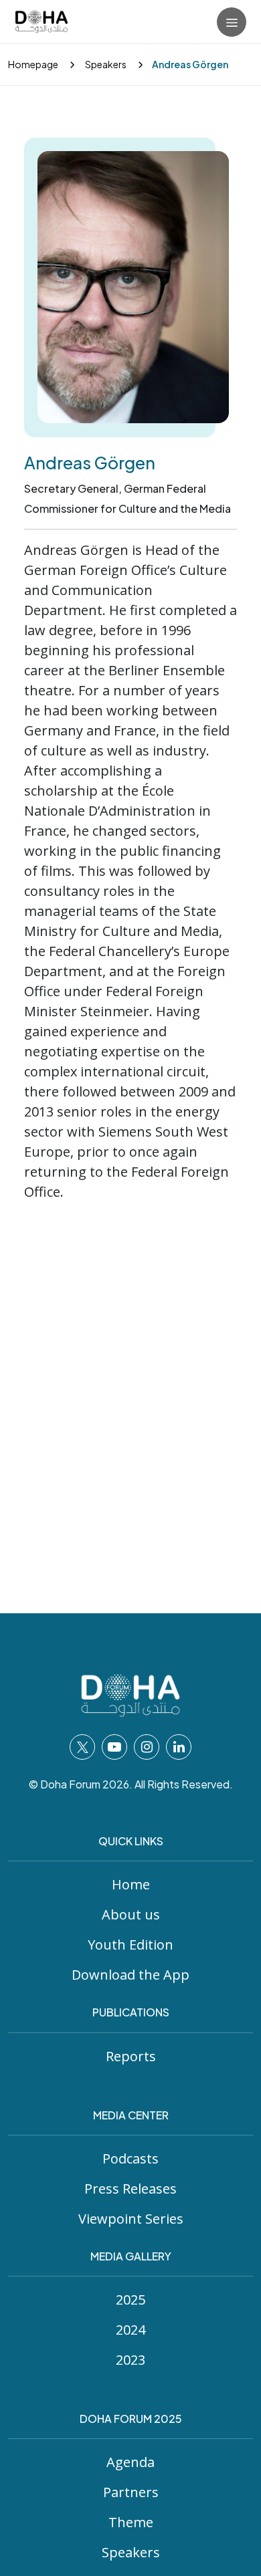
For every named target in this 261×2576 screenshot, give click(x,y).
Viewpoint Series (131, 2219)
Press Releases (130, 2189)
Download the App (130, 1975)
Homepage (33, 64)
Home (131, 1884)
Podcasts (130, 2158)
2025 (130, 2300)
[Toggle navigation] (232, 22)
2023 (130, 2360)
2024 (130, 2330)
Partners (131, 2492)
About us (131, 1914)
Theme (131, 2522)
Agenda (130, 2462)
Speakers (105, 64)
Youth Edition (130, 1945)
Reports (131, 2056)
